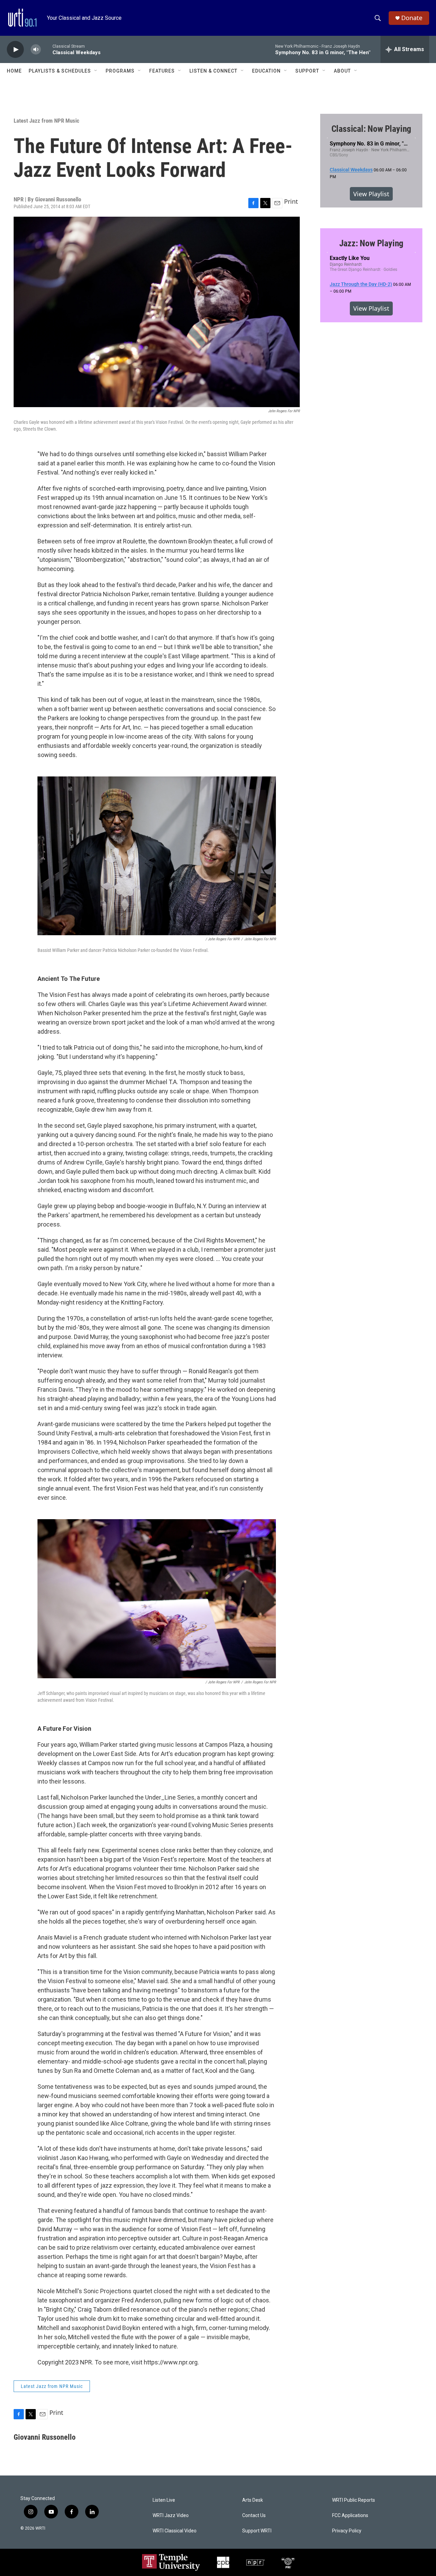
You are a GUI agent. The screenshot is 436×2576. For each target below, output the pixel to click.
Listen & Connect (213, 71)
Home (14, 71)
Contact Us (254, 2516)
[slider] (47, 49)
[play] (15, 50)
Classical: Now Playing (371, 129)
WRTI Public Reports (354, 2500)
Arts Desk (253, 2500)
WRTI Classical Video (175, 2531)
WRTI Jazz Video (171, 2516)
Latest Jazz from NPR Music (46, 121)
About (342, 71)
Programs (120, 71)
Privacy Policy (347, 2531)
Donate (412, 18)
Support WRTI (257, 2531)
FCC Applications (350, 2516)
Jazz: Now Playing (371, 243)
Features (162, 71)
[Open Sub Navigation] (96, 71)
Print (291, 201)
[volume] (36, 50)
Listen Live (164, 2500)
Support (307, 71)
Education (266, 71)
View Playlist (371, 194)
